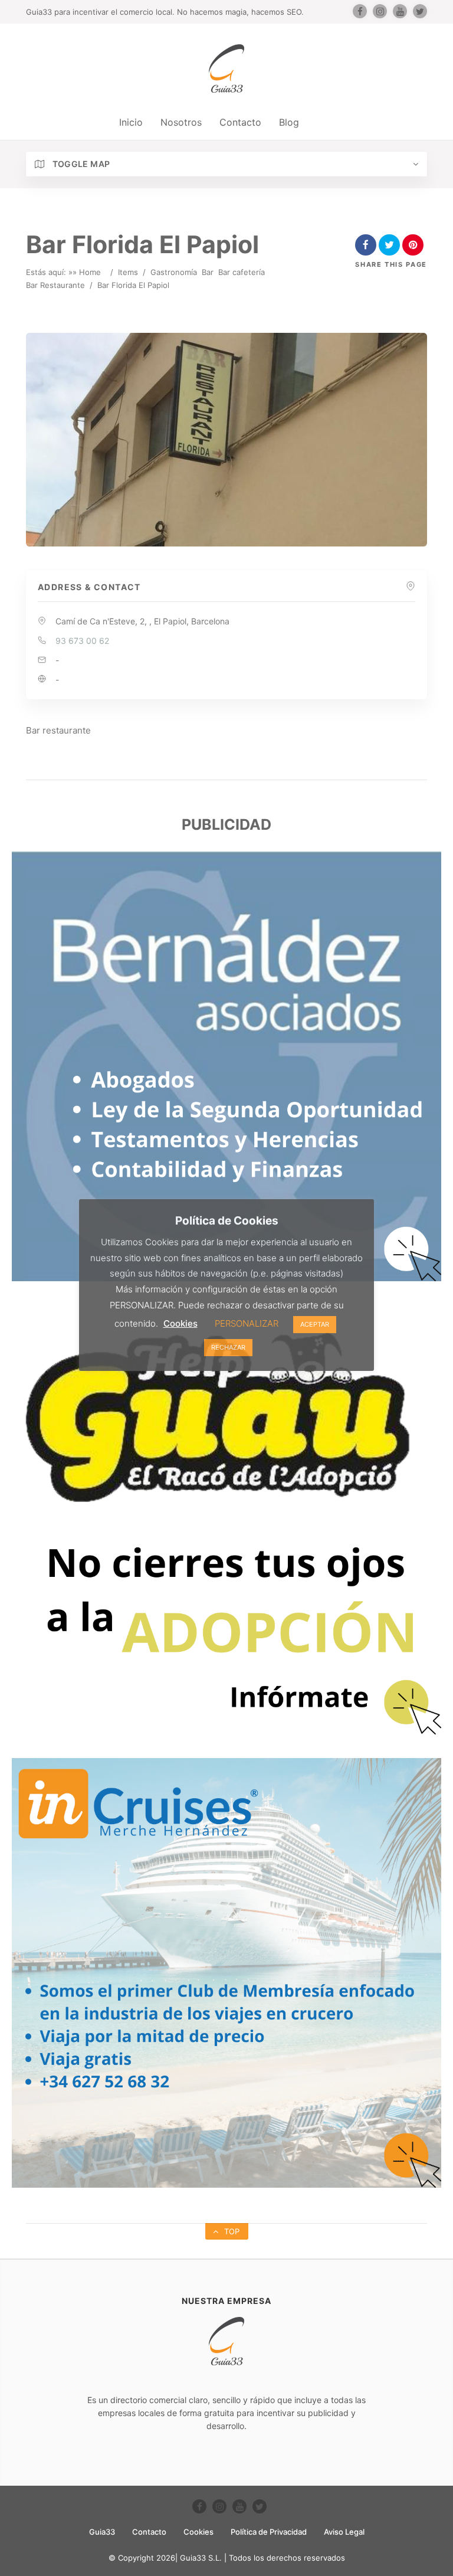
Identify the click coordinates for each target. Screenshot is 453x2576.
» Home (87, 272)
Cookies (198, 2532)
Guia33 (102, 2532)
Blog (289, 122)
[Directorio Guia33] (226, 68)
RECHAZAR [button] (228, 1347)
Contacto (240, 122)
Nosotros (181, 122)
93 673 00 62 (82, 641)
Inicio (131, 122)
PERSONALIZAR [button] (247, 1323)
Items (128, 272)
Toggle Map (80, 164)
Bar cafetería (242, 272)
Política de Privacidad (269, 2532)
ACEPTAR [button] (315, 1324)
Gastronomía (174, 272)
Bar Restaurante (55, 285)
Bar (208, 272)
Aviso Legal (344, 2532)
